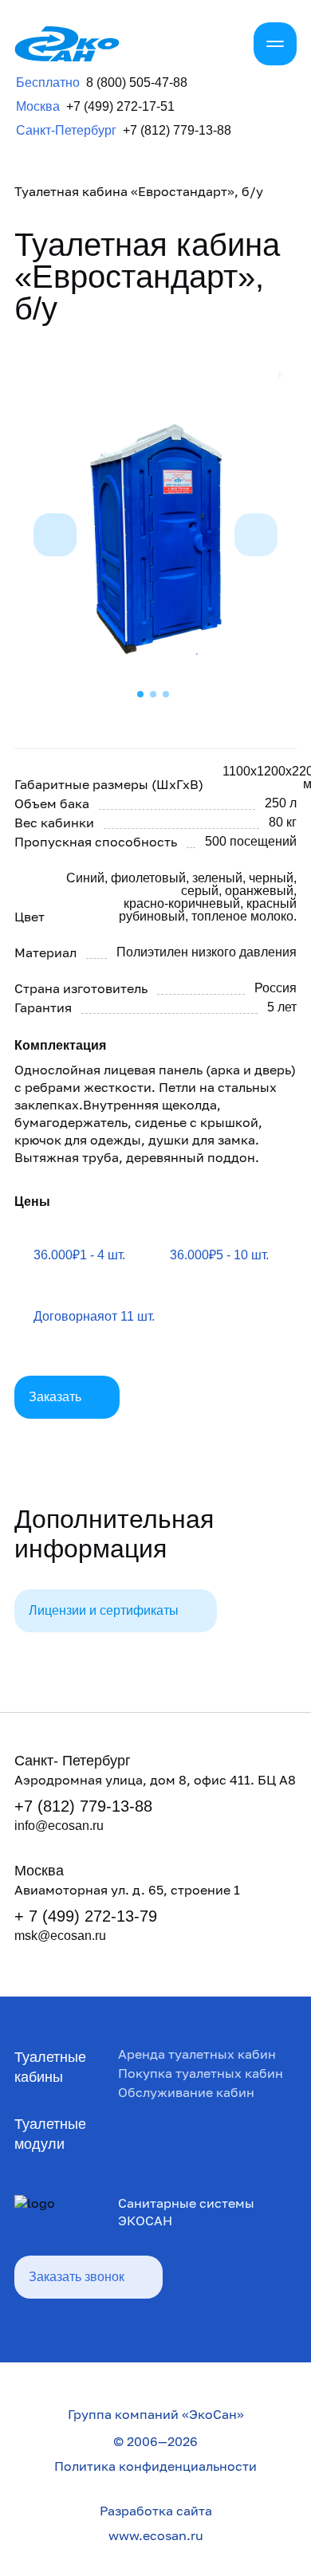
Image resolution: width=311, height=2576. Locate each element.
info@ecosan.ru (59, 1826)
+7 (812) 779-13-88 (177, 131)
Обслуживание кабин (186, 2092)
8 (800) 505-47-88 (137, 83)
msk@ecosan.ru (60, 1936)
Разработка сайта (156, 2511)
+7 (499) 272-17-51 (120, 107)
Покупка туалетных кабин (201, 2073)
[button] (153, 694)
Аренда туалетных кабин (197, 2054)
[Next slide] (256, 535)
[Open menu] (275, 44)
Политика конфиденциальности (155, 2466)
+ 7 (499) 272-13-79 (86, 1916)
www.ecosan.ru (156, 2535)
